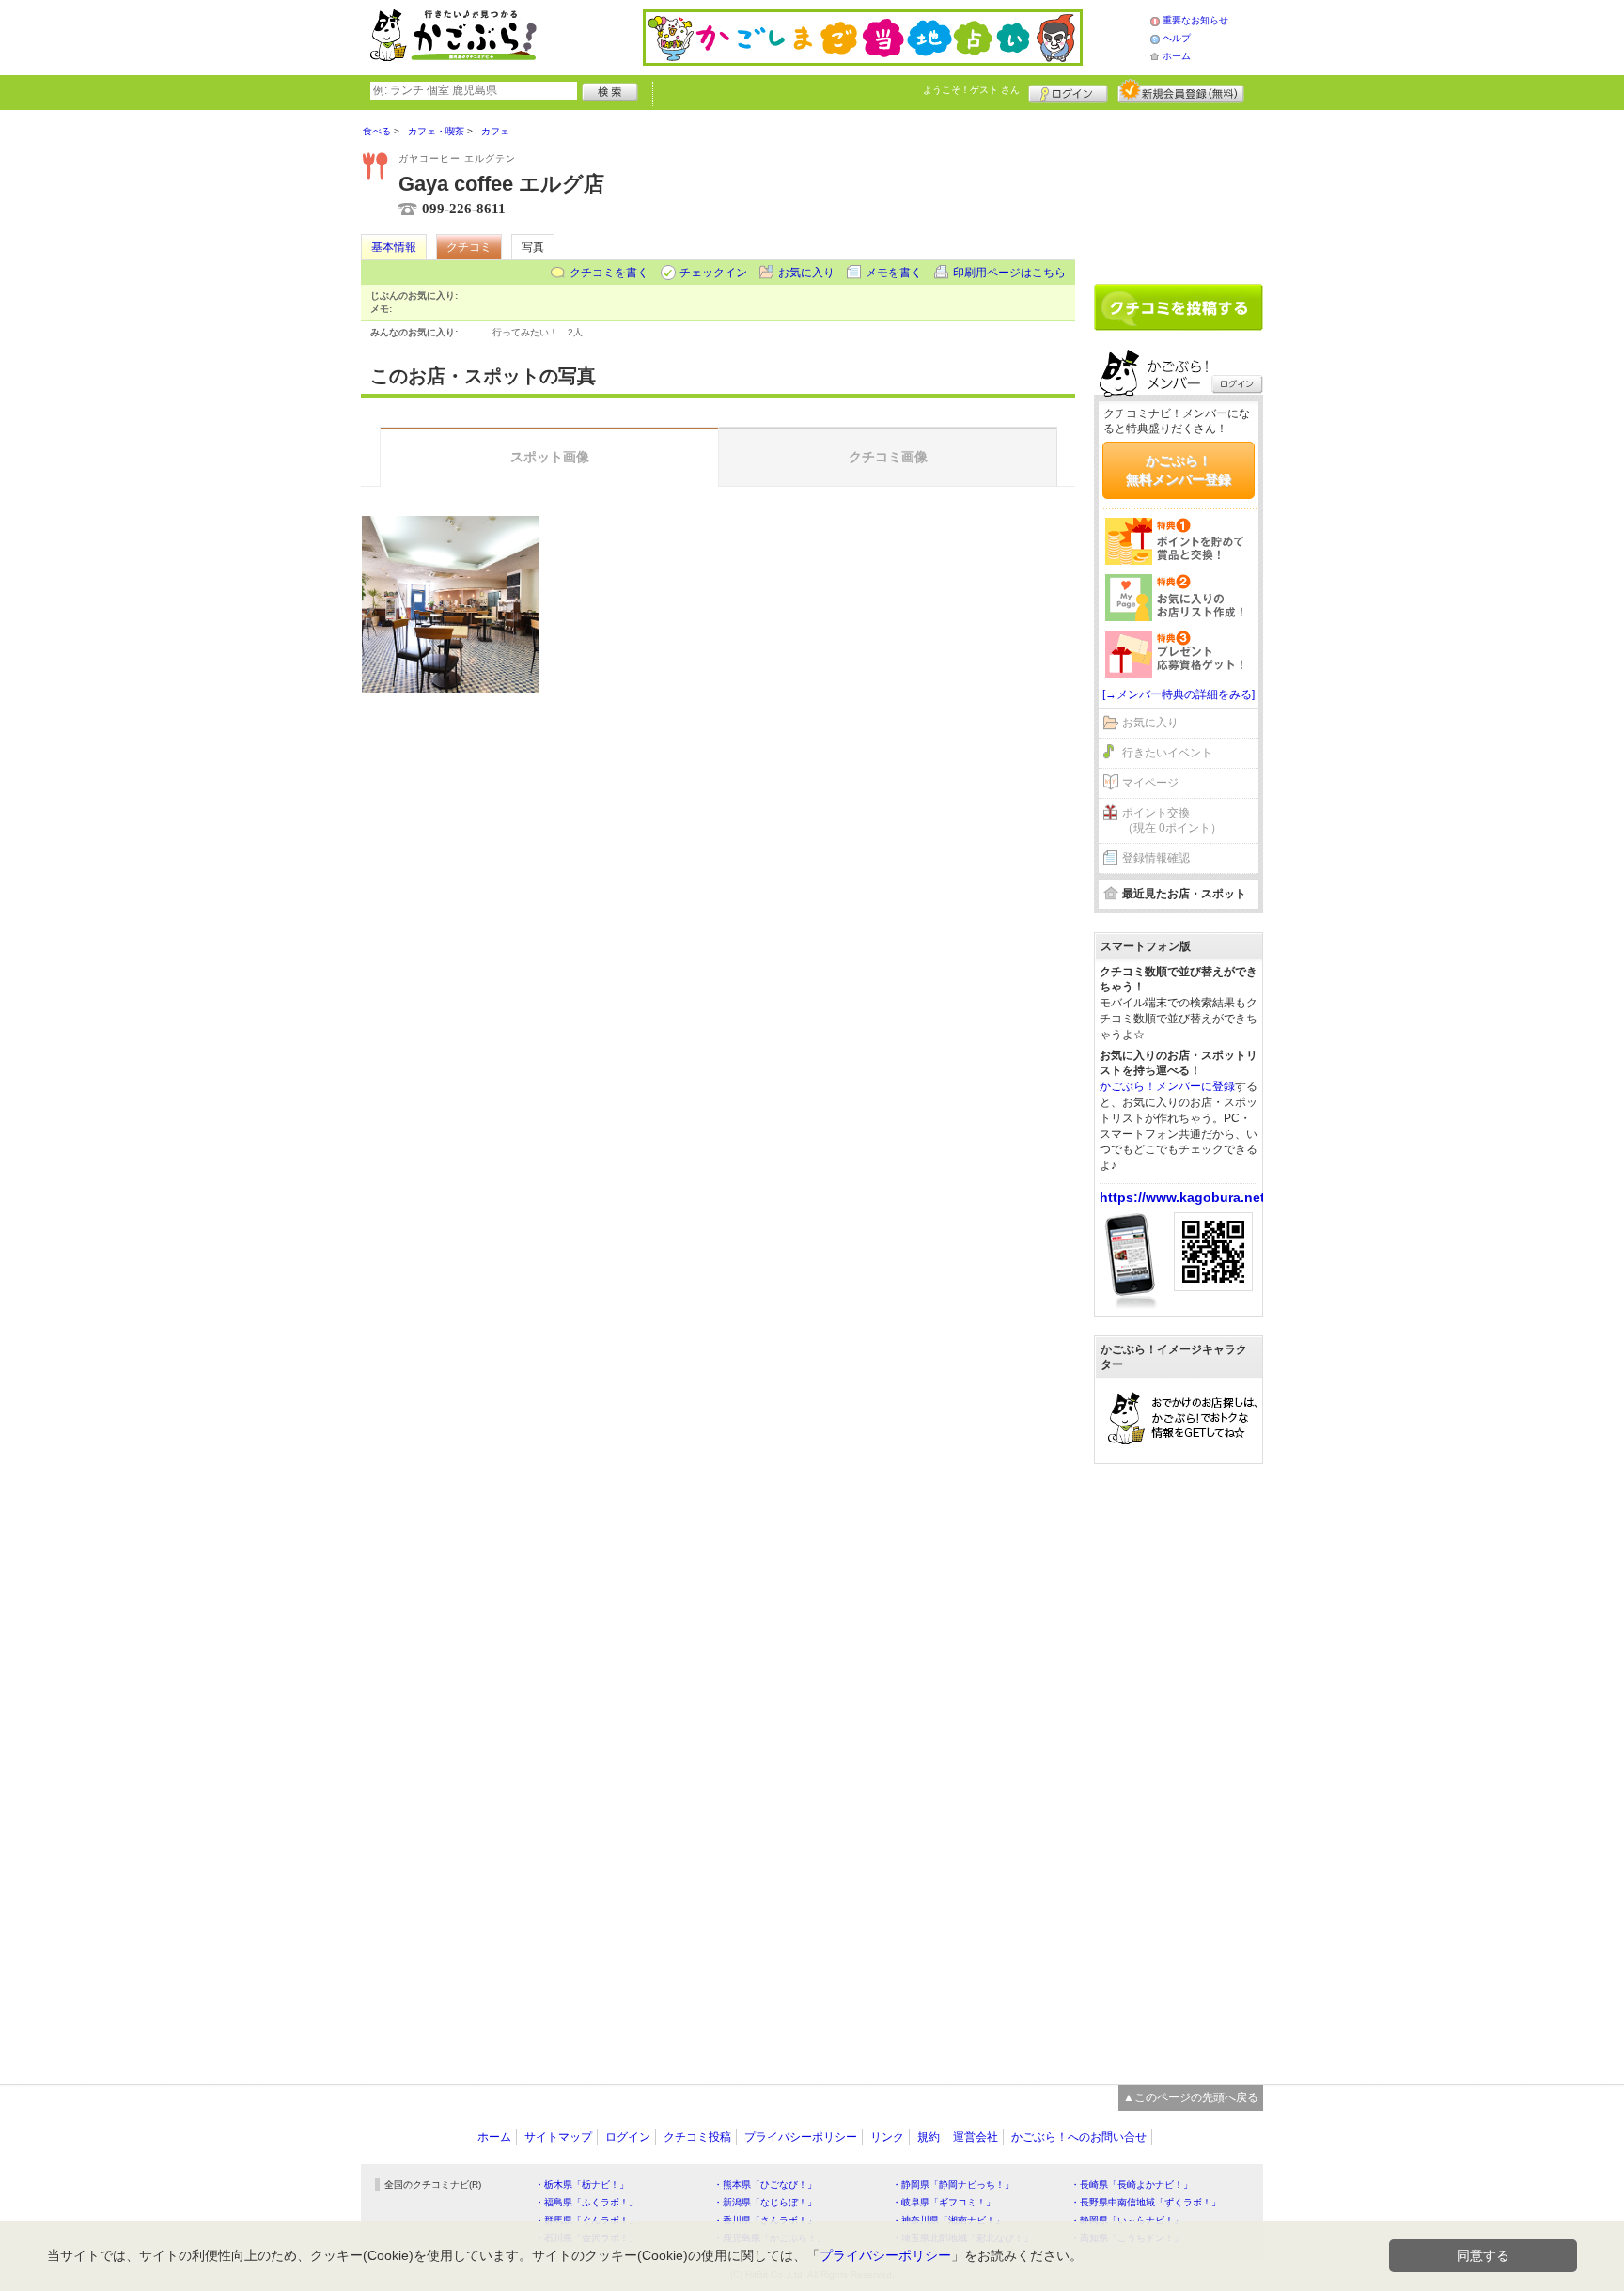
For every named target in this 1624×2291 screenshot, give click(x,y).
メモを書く (894, 273)
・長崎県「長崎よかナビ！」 (1132, 2184)
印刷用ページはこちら (1009, 273)
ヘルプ (1177, 38)
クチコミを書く (609, 273)
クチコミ (469, 247)
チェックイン (713, 273)
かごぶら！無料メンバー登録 (1179, 470)
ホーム (1177, 56)
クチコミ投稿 (697, 2137)
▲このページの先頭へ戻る (1191, 2097)
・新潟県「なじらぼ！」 (765, 2202)
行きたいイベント (1167, 753)
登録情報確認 (1156, 858)
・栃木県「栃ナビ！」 (582, 2184)
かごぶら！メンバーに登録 (1167, 1086)
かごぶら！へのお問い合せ (1079, 2137)
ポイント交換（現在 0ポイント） (1172, 821)
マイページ (1150, 783)
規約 (929, 2137)
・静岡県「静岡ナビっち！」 (953, 2184)
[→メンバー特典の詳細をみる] (1179, 694)
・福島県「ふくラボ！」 (586, 2202)
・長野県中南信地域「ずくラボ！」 (1146, 2202)
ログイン (1068, 91)
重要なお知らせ (1195, 20)
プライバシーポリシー (801, 2137)
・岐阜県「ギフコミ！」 (944, 2202)
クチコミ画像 (888, 457)
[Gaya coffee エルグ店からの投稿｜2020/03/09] (450, 604)
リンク (887, 2137)
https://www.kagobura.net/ (1184, 1197)
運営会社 (976, 2137)
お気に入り (806, 273)
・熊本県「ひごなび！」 (765, 2184)
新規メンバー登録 (1181, 91)
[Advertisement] (1179, 190)
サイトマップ (558, 2137)
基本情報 (394, 247)
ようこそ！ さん (971, 90)
